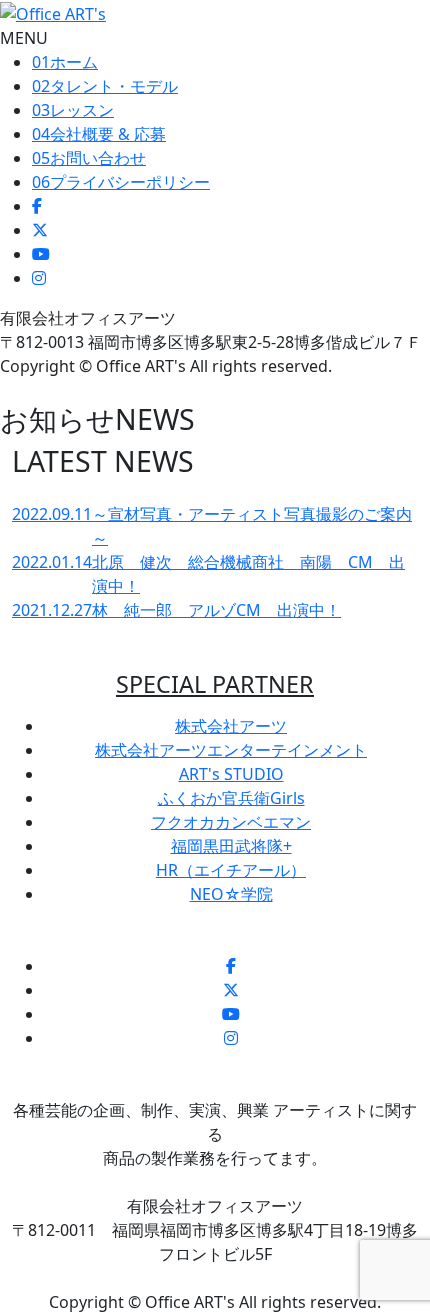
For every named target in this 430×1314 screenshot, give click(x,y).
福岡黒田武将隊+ (231, 846)
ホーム (65, 62)
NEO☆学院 (231, 894)
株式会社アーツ (231, 726)
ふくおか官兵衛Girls (231, 798)
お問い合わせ (89, 158)
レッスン (73, 110)
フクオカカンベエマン (231, 822)
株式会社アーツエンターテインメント (231, 750)
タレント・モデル (105, 86)
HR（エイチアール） (231, 870)
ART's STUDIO (231, 774)
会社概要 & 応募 (99, 134)
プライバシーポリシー (121, 182)
